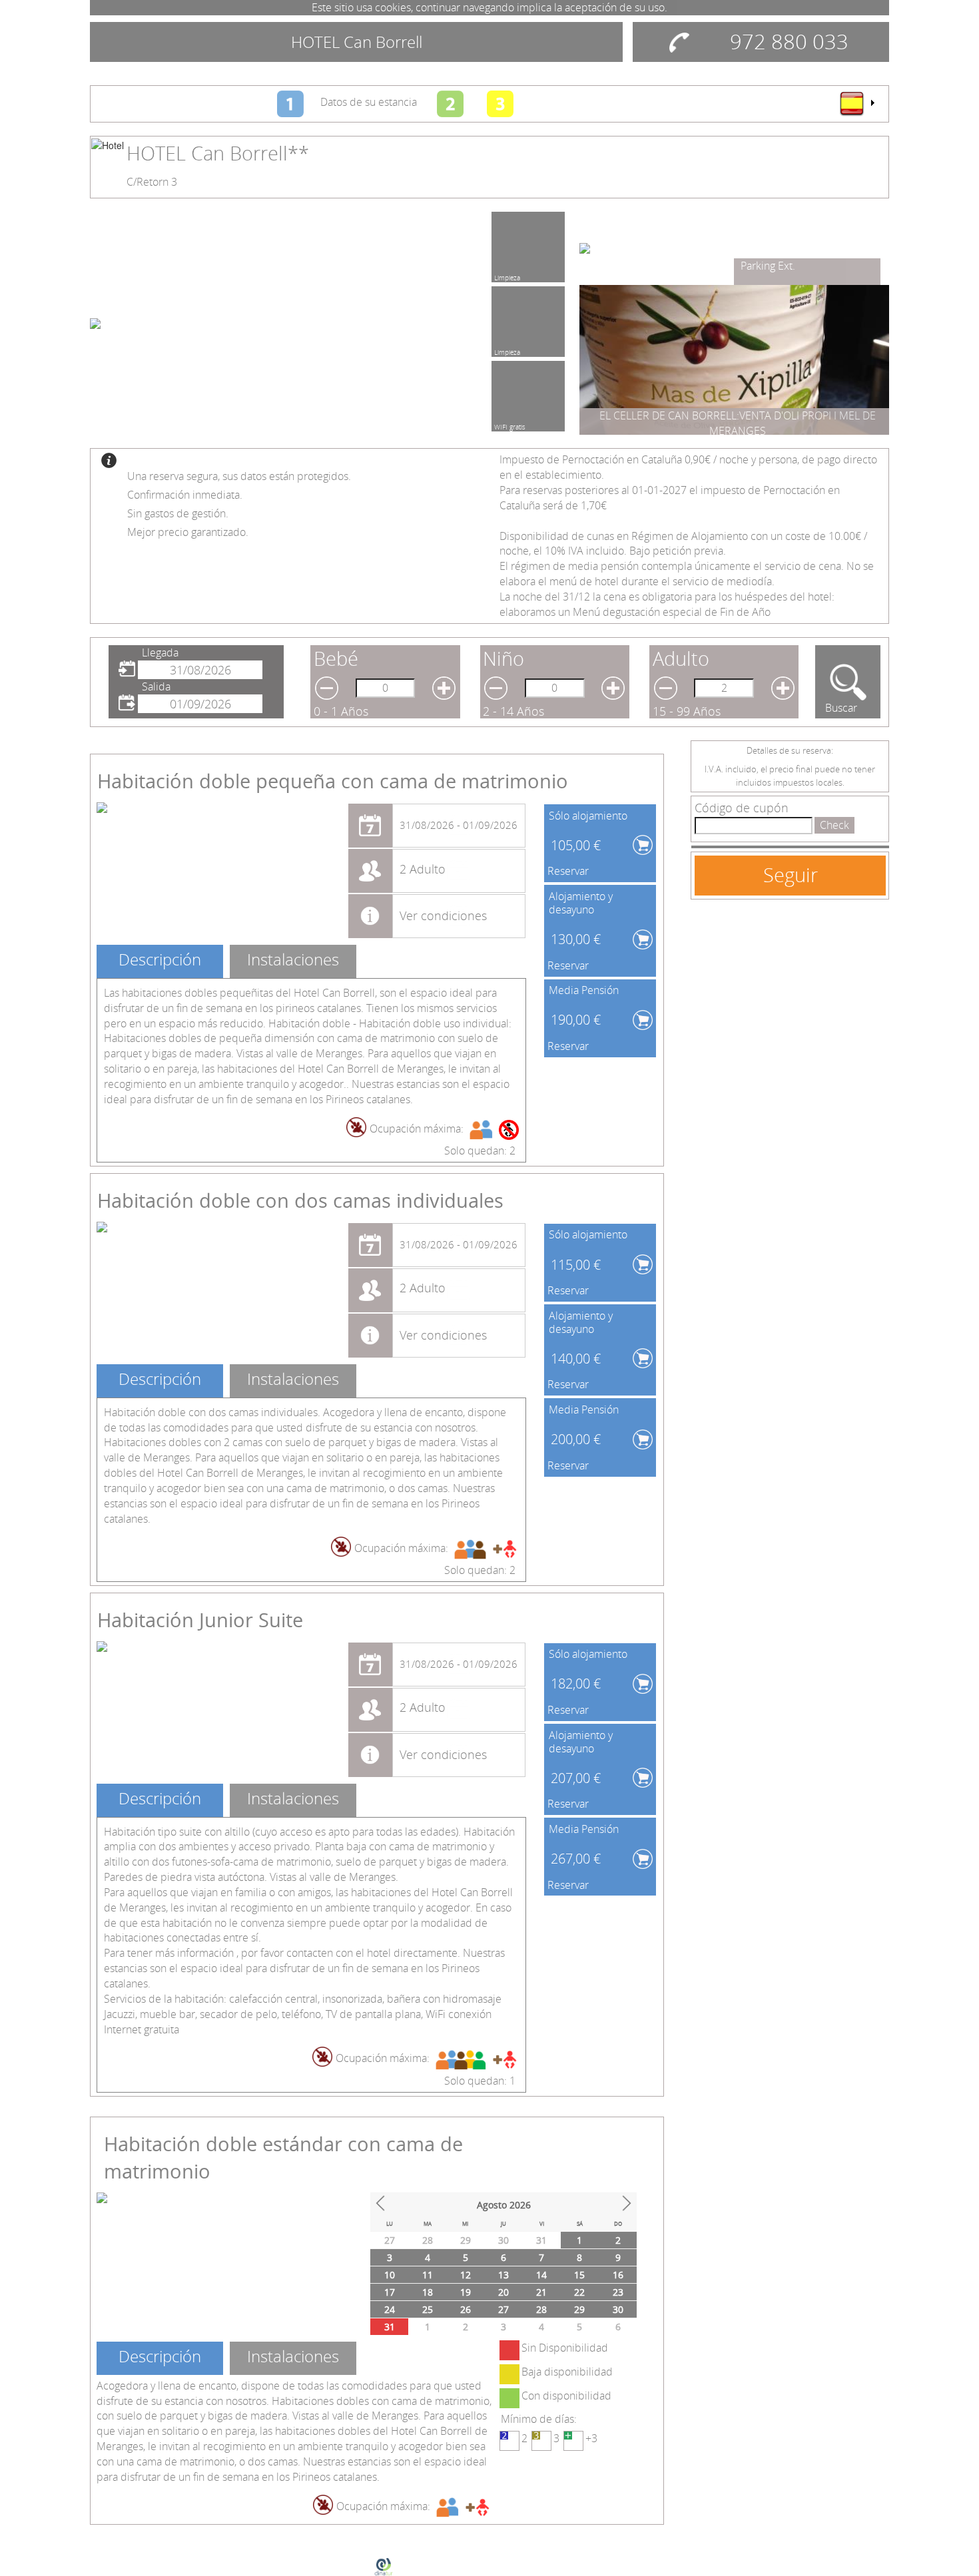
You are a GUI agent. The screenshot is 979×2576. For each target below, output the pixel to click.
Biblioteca (764, 266)
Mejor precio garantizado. (188, 532)
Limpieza (507, 350)
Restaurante (512, 276)
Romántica (510, 425)
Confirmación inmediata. (185, 495)
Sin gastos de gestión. (178, 513)
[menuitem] (856, 103)
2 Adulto (423, 869)
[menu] (856, 103)
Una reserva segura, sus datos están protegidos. (239, 476)
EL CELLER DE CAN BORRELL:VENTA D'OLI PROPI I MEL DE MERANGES (738, 423)
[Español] (856, 103)
